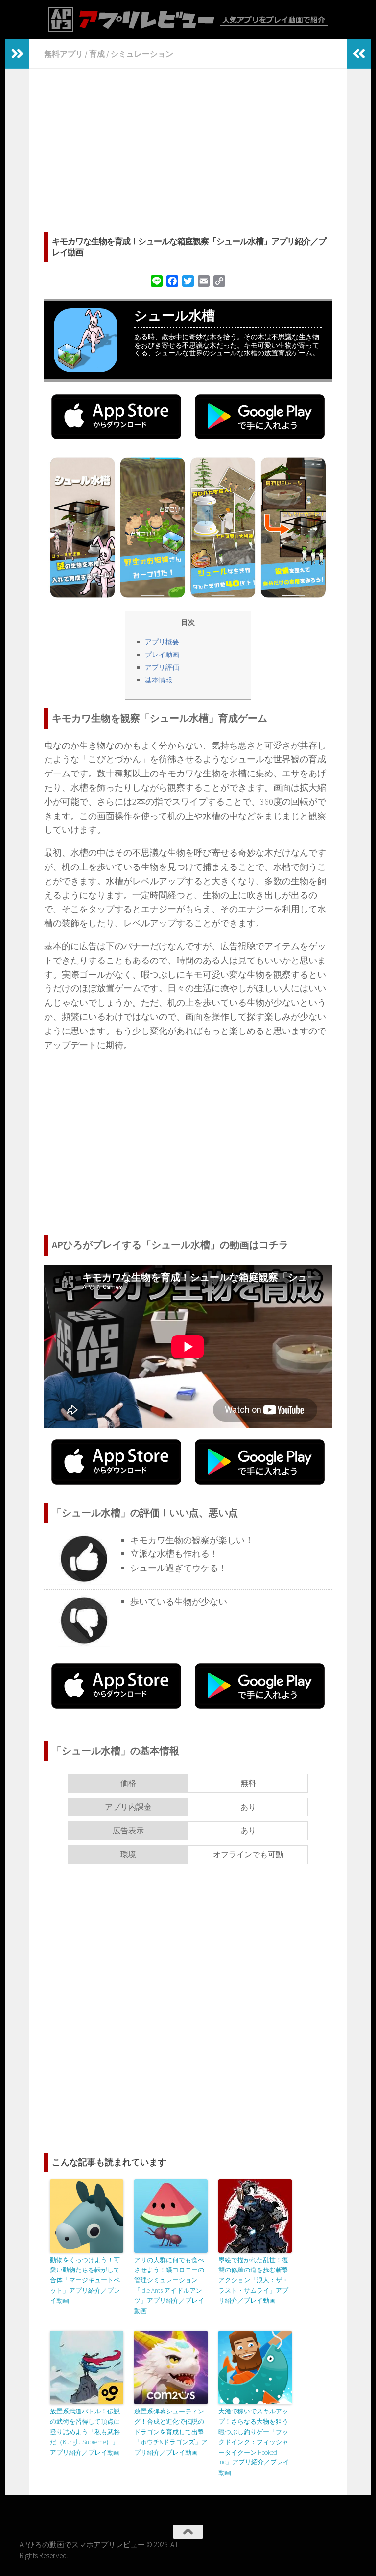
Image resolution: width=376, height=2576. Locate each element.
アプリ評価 (162, 667)
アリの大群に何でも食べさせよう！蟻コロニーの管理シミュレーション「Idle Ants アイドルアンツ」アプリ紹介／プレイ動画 (169, 2285)
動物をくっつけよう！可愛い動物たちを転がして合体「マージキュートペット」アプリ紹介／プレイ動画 (85, 2280)
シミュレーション (142, 54)
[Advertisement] (188, 152)
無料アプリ (64, 54)
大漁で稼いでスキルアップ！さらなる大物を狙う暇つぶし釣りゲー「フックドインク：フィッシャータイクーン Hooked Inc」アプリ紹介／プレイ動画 (254, 2442)
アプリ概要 (162, 642)
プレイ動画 (162, 655)
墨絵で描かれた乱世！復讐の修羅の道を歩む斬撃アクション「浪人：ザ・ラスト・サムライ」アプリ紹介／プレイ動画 (253, 2280)
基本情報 (159, 680)
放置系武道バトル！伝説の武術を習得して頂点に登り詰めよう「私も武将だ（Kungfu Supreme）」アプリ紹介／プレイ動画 (85, 2432)
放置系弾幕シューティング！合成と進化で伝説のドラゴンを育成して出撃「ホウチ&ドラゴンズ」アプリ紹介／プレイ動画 (171, 2432)
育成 (97, 54)
